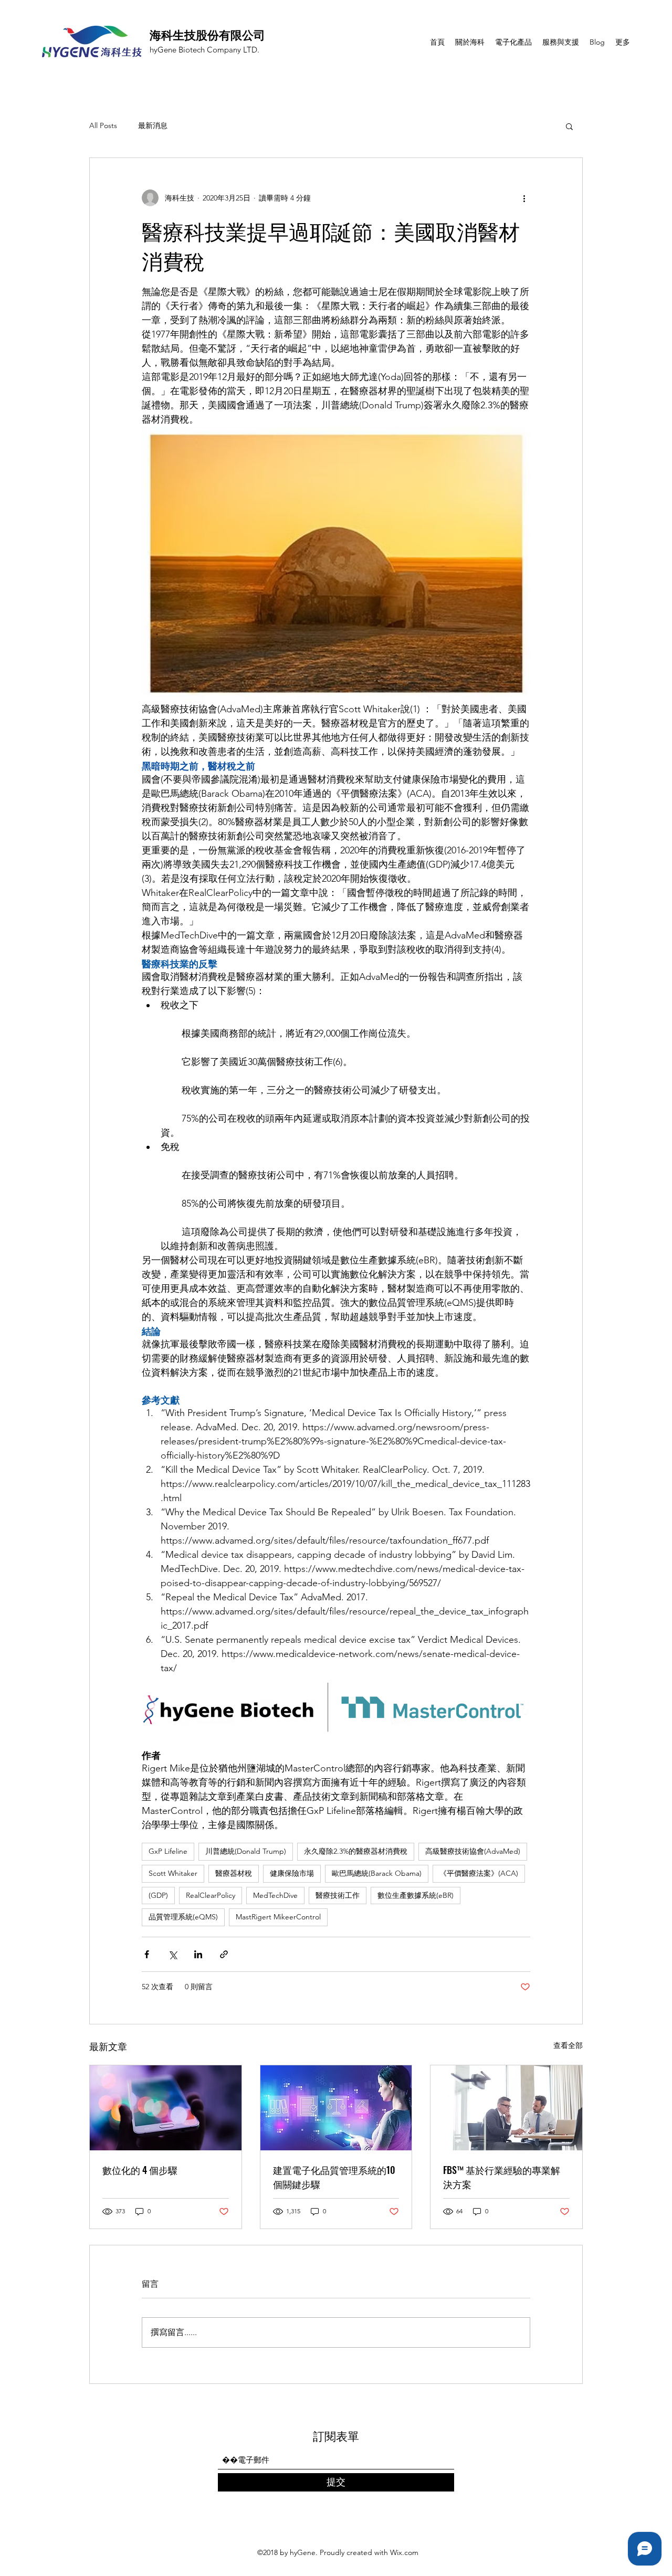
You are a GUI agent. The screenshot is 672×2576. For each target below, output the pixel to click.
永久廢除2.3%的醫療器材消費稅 (356, 1851)
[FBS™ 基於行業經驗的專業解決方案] (506, 2108)
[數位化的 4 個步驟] (166, 2108)
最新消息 (153, 125)
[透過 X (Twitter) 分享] (172, 1954)
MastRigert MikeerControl (278, 1917)
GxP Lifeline (168, 1851)
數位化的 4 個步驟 (140, 2170)
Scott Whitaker (173, 1873)
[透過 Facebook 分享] (147, 1954)
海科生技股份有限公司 (207, 34)
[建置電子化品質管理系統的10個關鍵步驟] (336, 2108)
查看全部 (568, 2045)
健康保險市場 (292, 1873)
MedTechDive (275, 1895)
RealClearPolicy (211, 1895)
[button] (569, 126)
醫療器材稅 (234, 1873)
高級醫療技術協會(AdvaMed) (473, 1851)
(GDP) (158, 1895)
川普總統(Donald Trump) (246, 1851)
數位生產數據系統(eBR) (416, 1895)
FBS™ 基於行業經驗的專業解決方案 (502, 2177)
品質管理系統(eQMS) (183, 1917)
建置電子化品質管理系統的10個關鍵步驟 (334, 2177)
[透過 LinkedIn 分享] (198, 1954)
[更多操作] (524, 198)
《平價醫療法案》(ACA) (479, 1873)
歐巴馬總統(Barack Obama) (377, 1873)
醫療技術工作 (338, 1895)
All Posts (103, 125)
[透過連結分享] (224, 1954)
